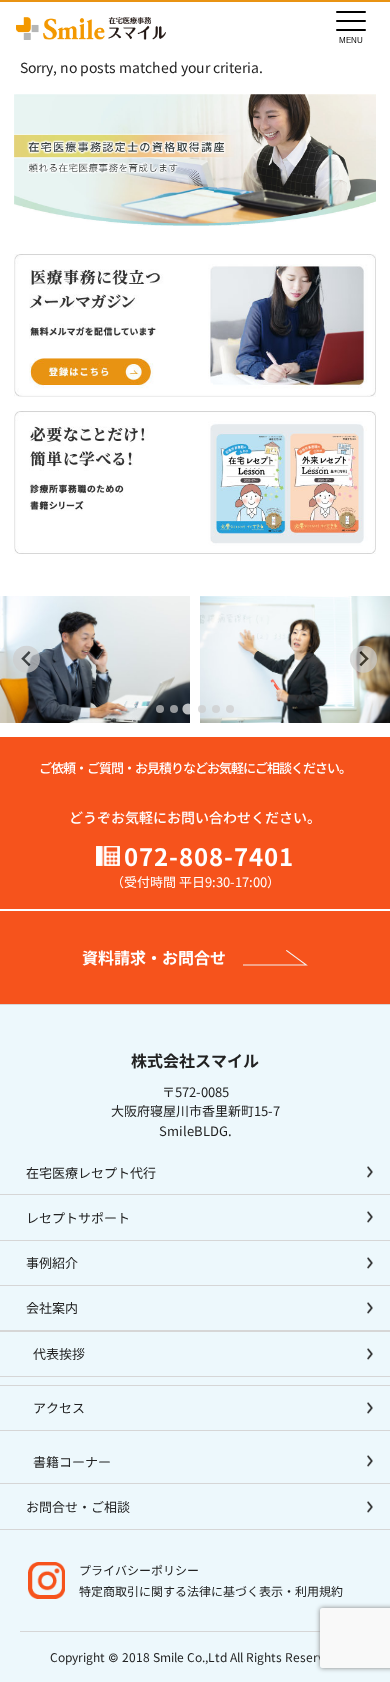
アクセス (59, 1407)
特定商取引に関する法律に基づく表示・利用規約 (211, 1591)
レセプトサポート (78, 1217)
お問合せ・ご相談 (78, 1506)
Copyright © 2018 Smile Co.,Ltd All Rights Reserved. (195, 1656)
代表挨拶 (59, 1353)
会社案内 (52, 1307)
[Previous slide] (26, 659)
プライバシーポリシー (139, 1570)
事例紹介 (52, 1262)
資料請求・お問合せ (154, 957)
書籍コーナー (72, 1461)
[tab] (160, 709)
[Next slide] (363, 659)
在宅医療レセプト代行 (91, 1172)
